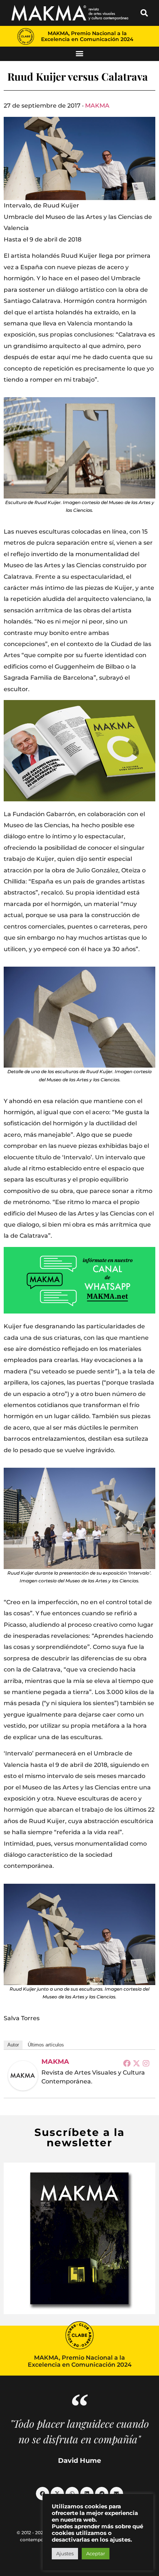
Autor (13, 2045)
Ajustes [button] (65, 2553)
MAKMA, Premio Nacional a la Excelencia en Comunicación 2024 (87, 36)
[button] (144, 13)
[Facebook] (127, 2063)
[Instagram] (146, 2063)
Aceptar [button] (96, 2553)
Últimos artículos (46, 2045)
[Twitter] (136, 2063)
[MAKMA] (23, 2076)
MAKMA (97, 106)
